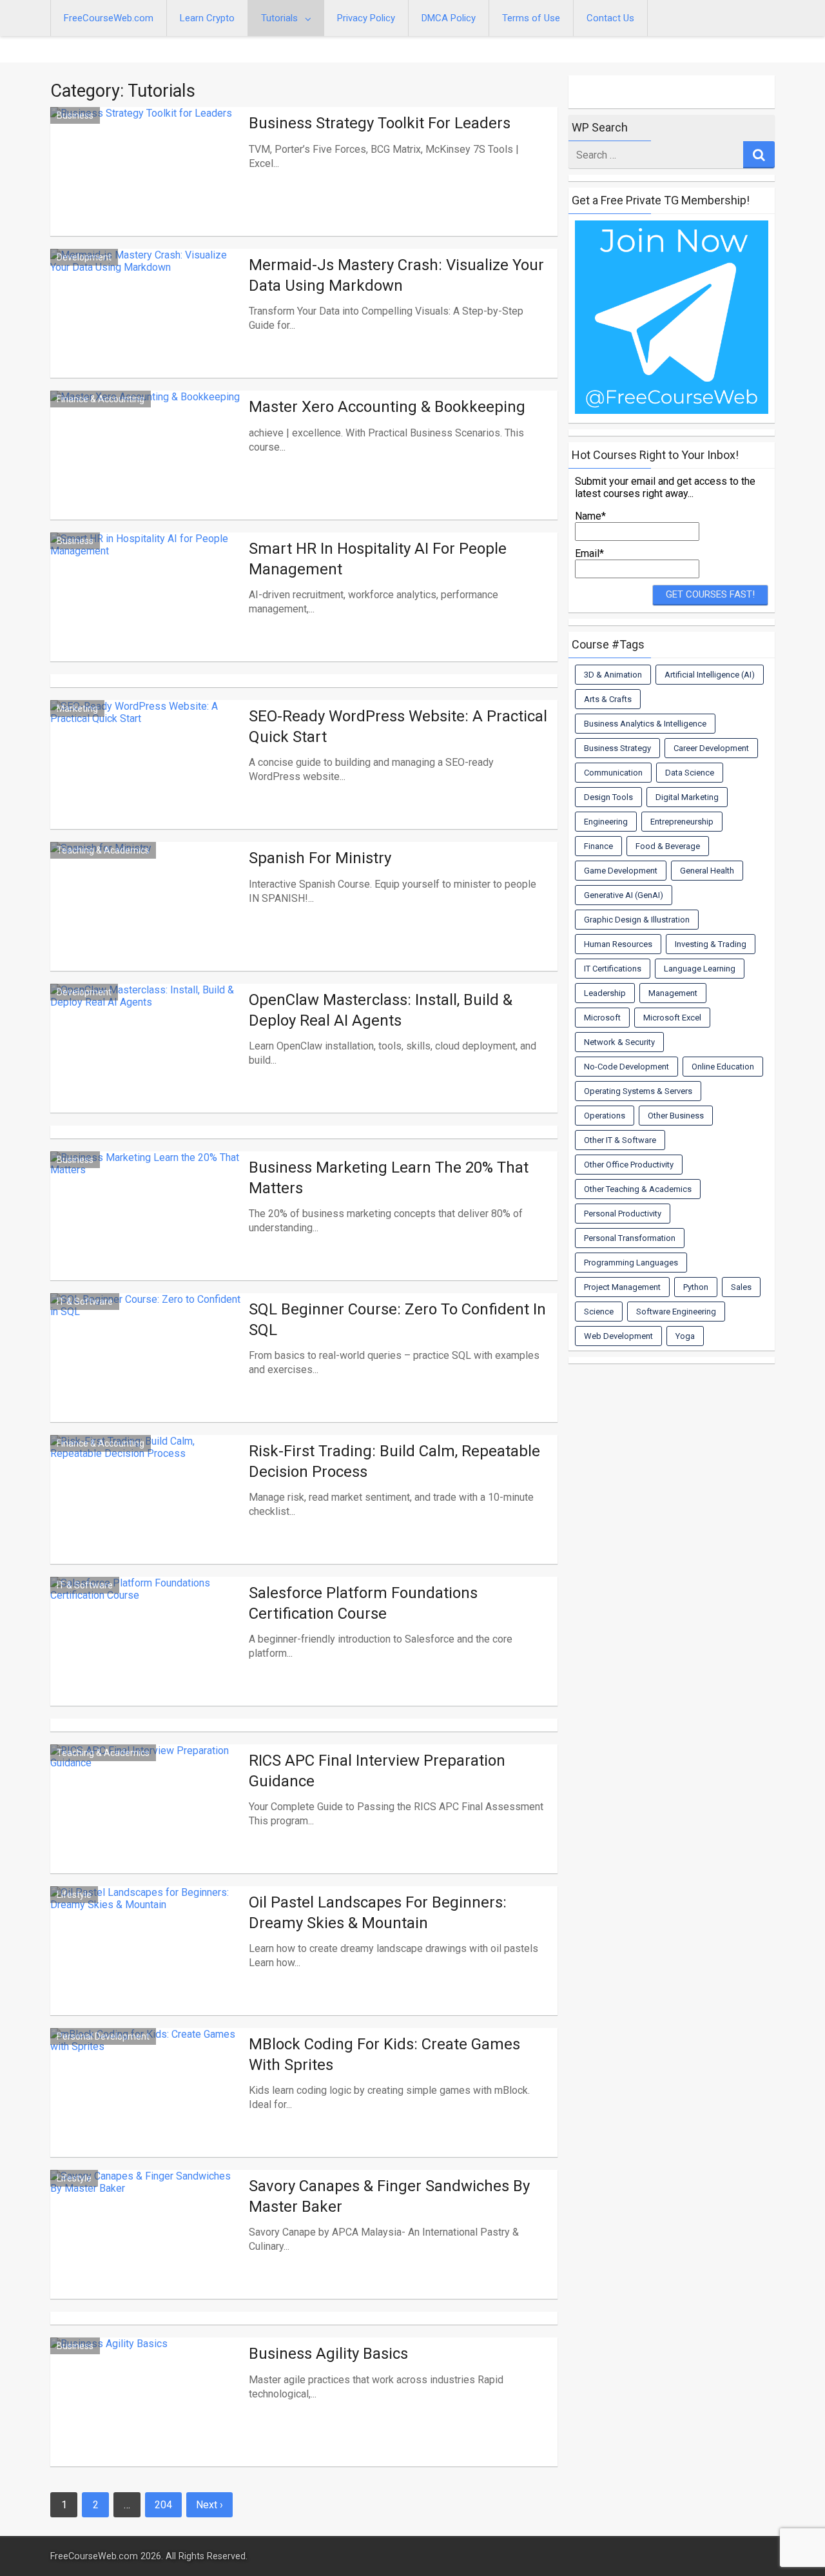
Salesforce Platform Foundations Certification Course (363, 1603)
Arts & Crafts (608, 699)
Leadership (605, 993)
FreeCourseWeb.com (109, 18)
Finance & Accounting (101, 399)
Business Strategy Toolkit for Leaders (380, 123)
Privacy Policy (366, 18)
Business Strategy (617, 748)
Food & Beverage (668, 846)
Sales (741, 1287)
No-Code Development (626, 1067)
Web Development (618, 1336)
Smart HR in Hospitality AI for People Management (378, 559)
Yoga (685, 1336)
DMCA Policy (449, 18)
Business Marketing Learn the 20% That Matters (389, 1177)
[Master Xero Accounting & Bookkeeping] (146, 471)
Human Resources (618, 944)
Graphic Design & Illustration (637, 920)
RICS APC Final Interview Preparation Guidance (377, 1771)
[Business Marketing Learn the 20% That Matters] (146, 1231)
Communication (613, 773)
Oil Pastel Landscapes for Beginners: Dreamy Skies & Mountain (378, 1912)
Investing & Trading (711, 944)
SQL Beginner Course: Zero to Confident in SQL (397, 1319)
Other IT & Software (620, 1140)
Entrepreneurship (682, 822)
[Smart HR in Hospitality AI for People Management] (146, 612)
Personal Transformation (630, 1238)
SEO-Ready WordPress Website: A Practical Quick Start (398, 726)
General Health (707, 871)
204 (163, 2505)
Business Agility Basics (328, 2354)
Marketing (77, 708)
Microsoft (602, 1018)
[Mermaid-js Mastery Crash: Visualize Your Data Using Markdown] (146, 329)
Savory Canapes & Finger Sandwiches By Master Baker (389, 2196)
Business (75, 115)
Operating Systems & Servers (638, 1091)
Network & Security (619, 1042)
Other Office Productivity (629, 1165)
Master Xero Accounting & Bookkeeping (387, 407)
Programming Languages (631, 1263)
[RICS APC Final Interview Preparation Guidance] (146, 1824)
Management (673, 993)
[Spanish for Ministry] (146, 922)
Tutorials (279, 18)
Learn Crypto (207, 18)
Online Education (723, 1067)
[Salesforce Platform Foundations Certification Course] (146, 1657)
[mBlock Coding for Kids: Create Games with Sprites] (146, 2108)
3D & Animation (613, 675)
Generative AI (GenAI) (624, 895)
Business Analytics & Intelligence (645, 724)
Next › (209, 2505)
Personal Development (103, 2036)
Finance (598, 846)
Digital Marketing (687, 797)
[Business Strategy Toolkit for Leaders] (146, 187)
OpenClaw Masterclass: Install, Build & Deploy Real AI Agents (381, 1010)
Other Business (676, 1116)
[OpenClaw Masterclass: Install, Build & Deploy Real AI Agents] (146, 1064)
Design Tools (608, 797)
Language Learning (700, 969)
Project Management (622, 1287)
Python (696, 1287)
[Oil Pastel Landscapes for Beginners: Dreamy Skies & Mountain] (146, 1966)
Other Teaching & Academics (638, 1189)
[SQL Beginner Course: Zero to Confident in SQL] (146, 1373)
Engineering (606, 822)
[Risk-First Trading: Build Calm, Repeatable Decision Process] (146, 1515)
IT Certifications (613, 969)
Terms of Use (531, 18)
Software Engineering (676, 1312)
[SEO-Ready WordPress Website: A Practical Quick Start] (146, 780)
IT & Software (85, 1302)
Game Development (621, 871)
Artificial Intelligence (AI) (710, 675)
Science (599, 1312)
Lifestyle (74, 1895)
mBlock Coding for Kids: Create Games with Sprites (384, 2054)
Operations (605, 1116)
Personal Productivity (623, 1214)
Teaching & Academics (103, 850)
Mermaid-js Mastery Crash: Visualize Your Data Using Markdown (396, 275)
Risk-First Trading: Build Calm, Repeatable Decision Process (394, 1461)
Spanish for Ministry (320, 858)
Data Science (690, 773)
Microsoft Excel (672, 1018)
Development (84, 257)
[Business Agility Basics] (146, 2417)
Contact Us (610, 18)
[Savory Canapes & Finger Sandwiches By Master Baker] (146, 2250)
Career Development (711, 748)
